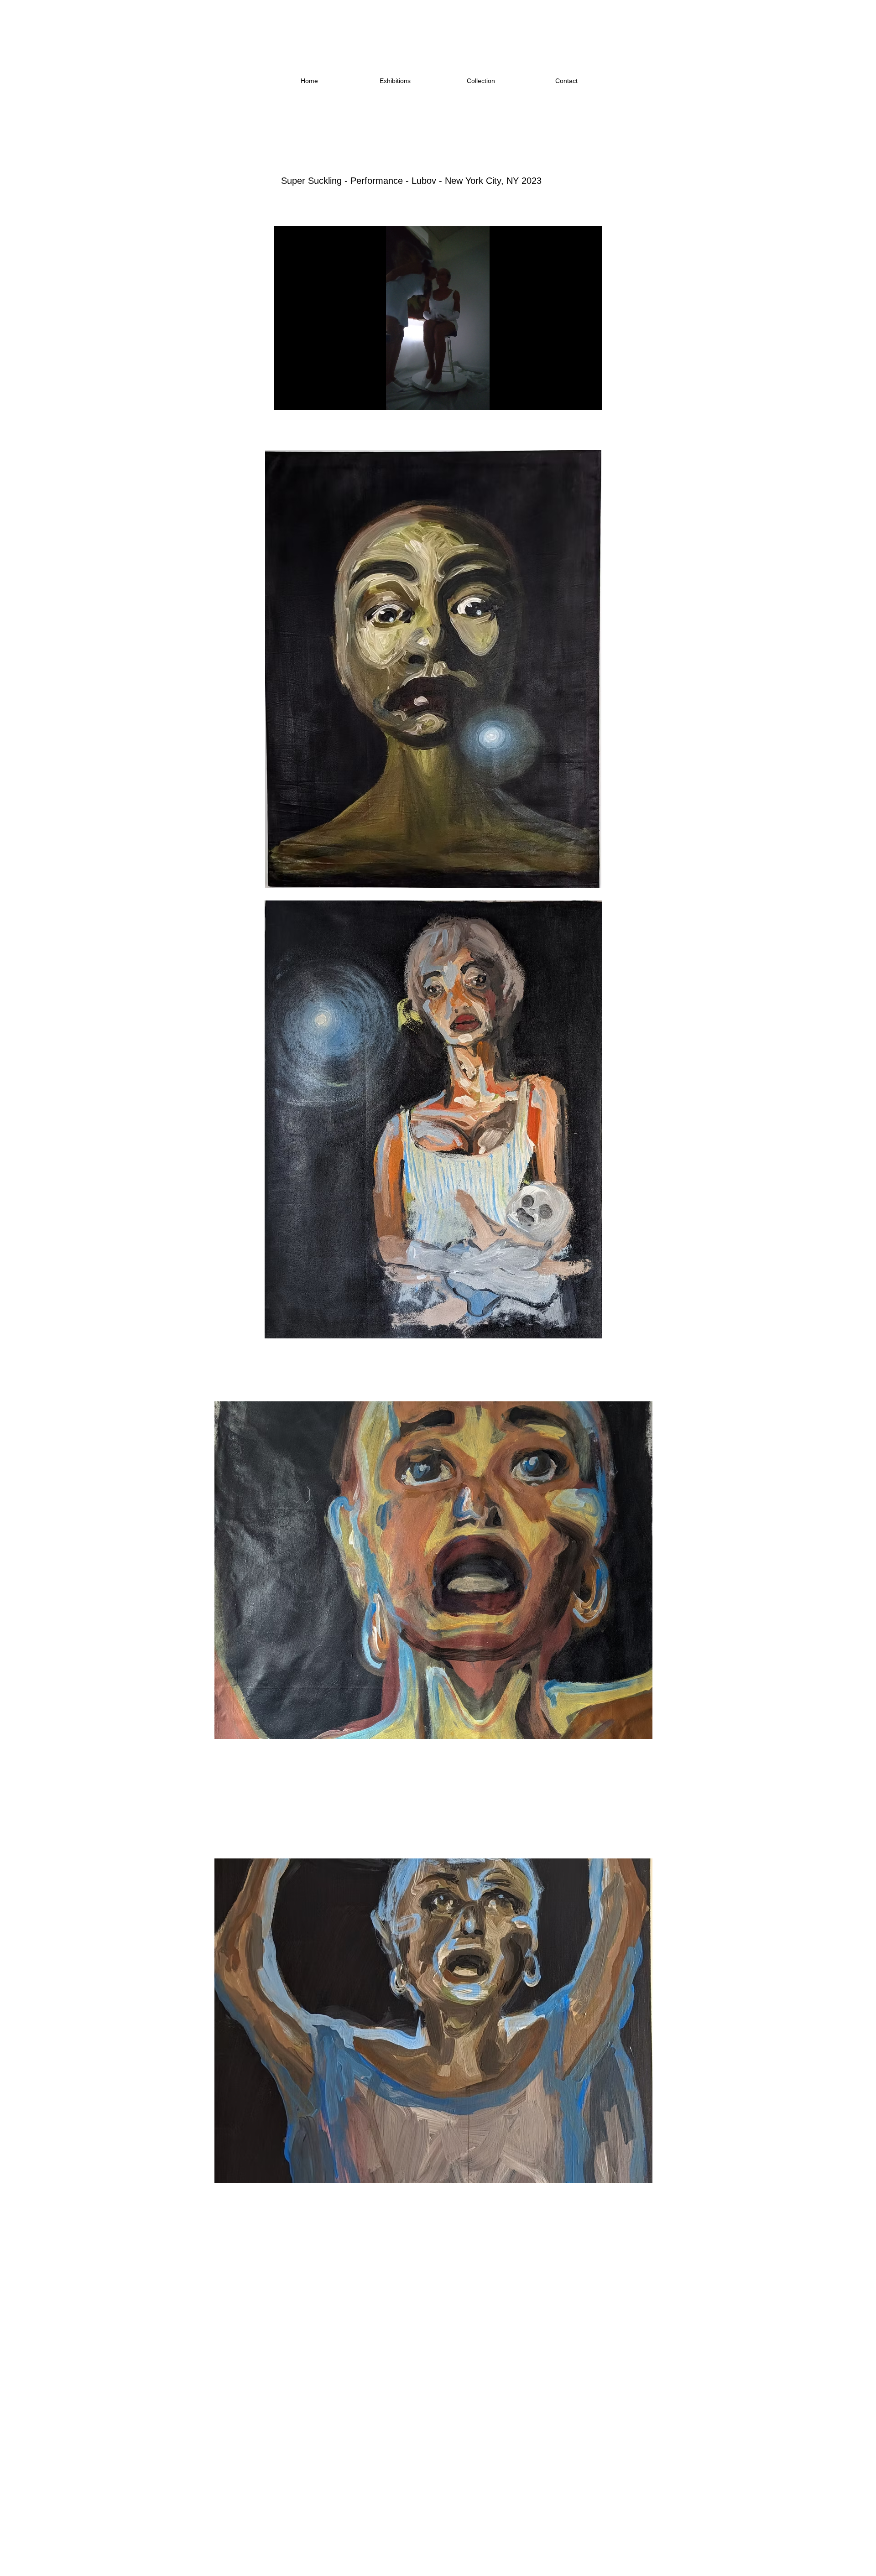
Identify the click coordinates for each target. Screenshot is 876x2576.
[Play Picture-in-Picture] (574, 398)
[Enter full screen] (589, 398)
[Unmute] (301, 398)
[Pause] (286, 398)
